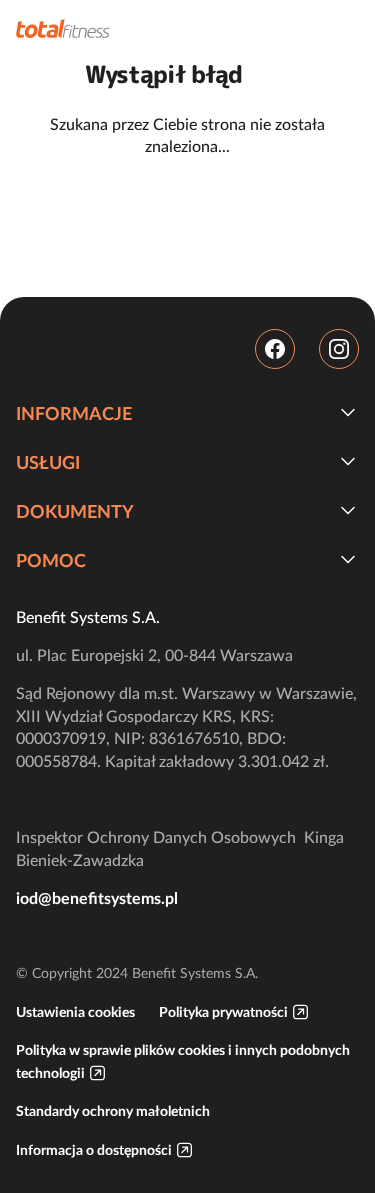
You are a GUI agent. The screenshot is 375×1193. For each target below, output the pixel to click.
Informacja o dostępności (94, 1150)
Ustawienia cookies (75, 1012)
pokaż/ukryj (348, 412)
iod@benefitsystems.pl (97, 898)
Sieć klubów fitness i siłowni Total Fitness (63, 28)
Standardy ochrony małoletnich (113, 1111)
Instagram (339, 349)
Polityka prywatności (223, 1012)
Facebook (275, 349)
